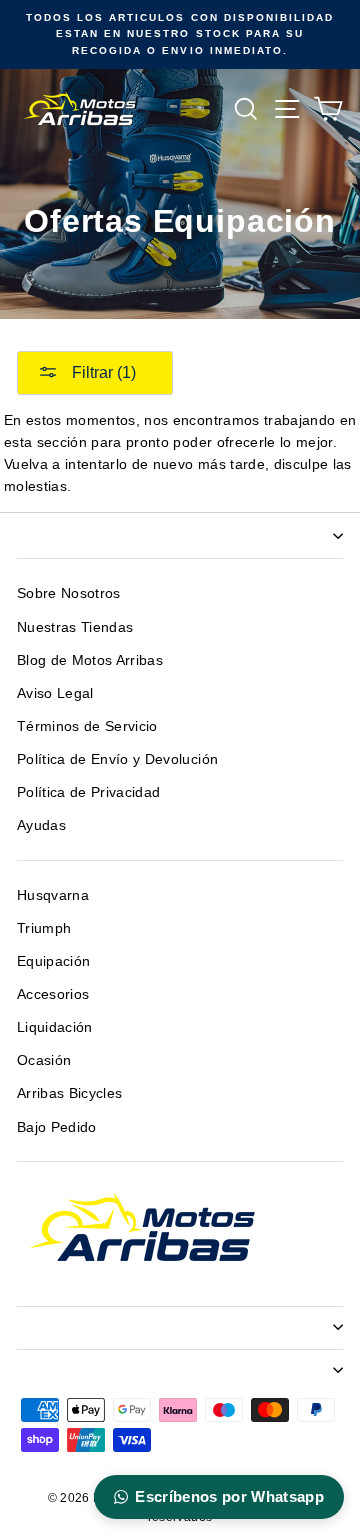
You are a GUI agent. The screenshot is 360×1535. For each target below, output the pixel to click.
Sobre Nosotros (69, 593)
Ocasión (44, 1060)
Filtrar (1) (102, 372)
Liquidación (55, 1027)
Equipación (53, 961)
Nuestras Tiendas (75, 627)
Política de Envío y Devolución (117, 759)
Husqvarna (53, 895)
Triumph (44, 928)
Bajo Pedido (57, 1127)
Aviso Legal (55, 693)
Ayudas (41, 825)
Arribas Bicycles (69, 1093)
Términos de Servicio (87, 726)
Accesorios (53, 994)
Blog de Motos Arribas (90, 660)
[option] (180, 34)
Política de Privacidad (88, 792)
